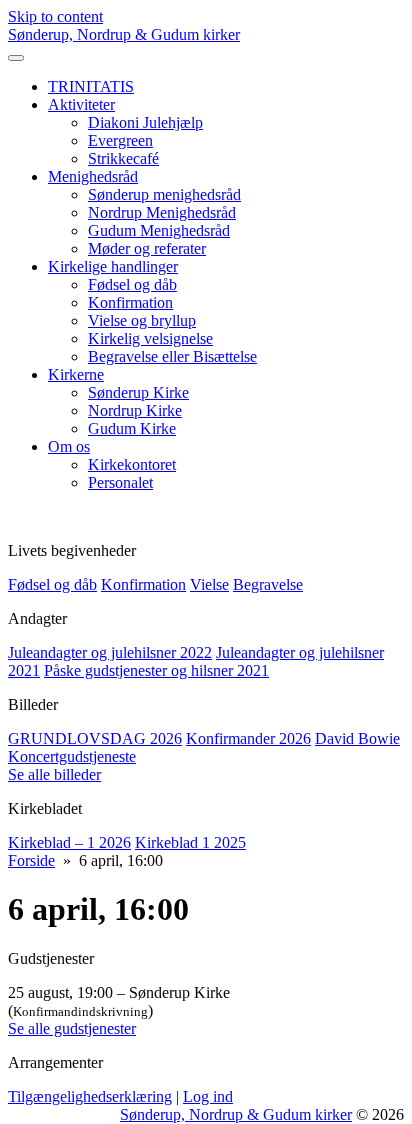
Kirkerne (76, 374)
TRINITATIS (91, 86)
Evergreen (120, 140)
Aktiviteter (81, 104)
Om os (69, 446)
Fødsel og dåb (132, 284)
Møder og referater (147, 248)
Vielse (209, 584)
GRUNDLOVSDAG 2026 (95, 738)
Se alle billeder (54, 774)
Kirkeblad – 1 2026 (69, 842)
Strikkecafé (123, 158)
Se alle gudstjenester (72, 1028)
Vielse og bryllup (142, 320)
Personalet (120, 482)
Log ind (208, 1096)
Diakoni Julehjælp (145, 122)
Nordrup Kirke (135, 410)
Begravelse (268, 584)
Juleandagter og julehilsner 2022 (110, 652)
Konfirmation (130, 302)
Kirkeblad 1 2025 (190, 842)
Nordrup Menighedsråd (162, 212)
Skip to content (55, 16)
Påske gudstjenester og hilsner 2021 (156, 670)
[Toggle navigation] (16, 58)
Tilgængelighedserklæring (90, 1096)
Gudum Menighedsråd (159, 230)
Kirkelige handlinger (113, 266)
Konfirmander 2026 (248, 738)
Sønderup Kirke (138, 392)
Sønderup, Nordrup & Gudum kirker (124, 34)
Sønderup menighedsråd (164, 194)
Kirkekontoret (132, 464)
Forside (31, 860)
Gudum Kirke (132, 428)
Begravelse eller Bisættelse (172, 356)
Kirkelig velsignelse (150, 338)
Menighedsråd (93, 176)
